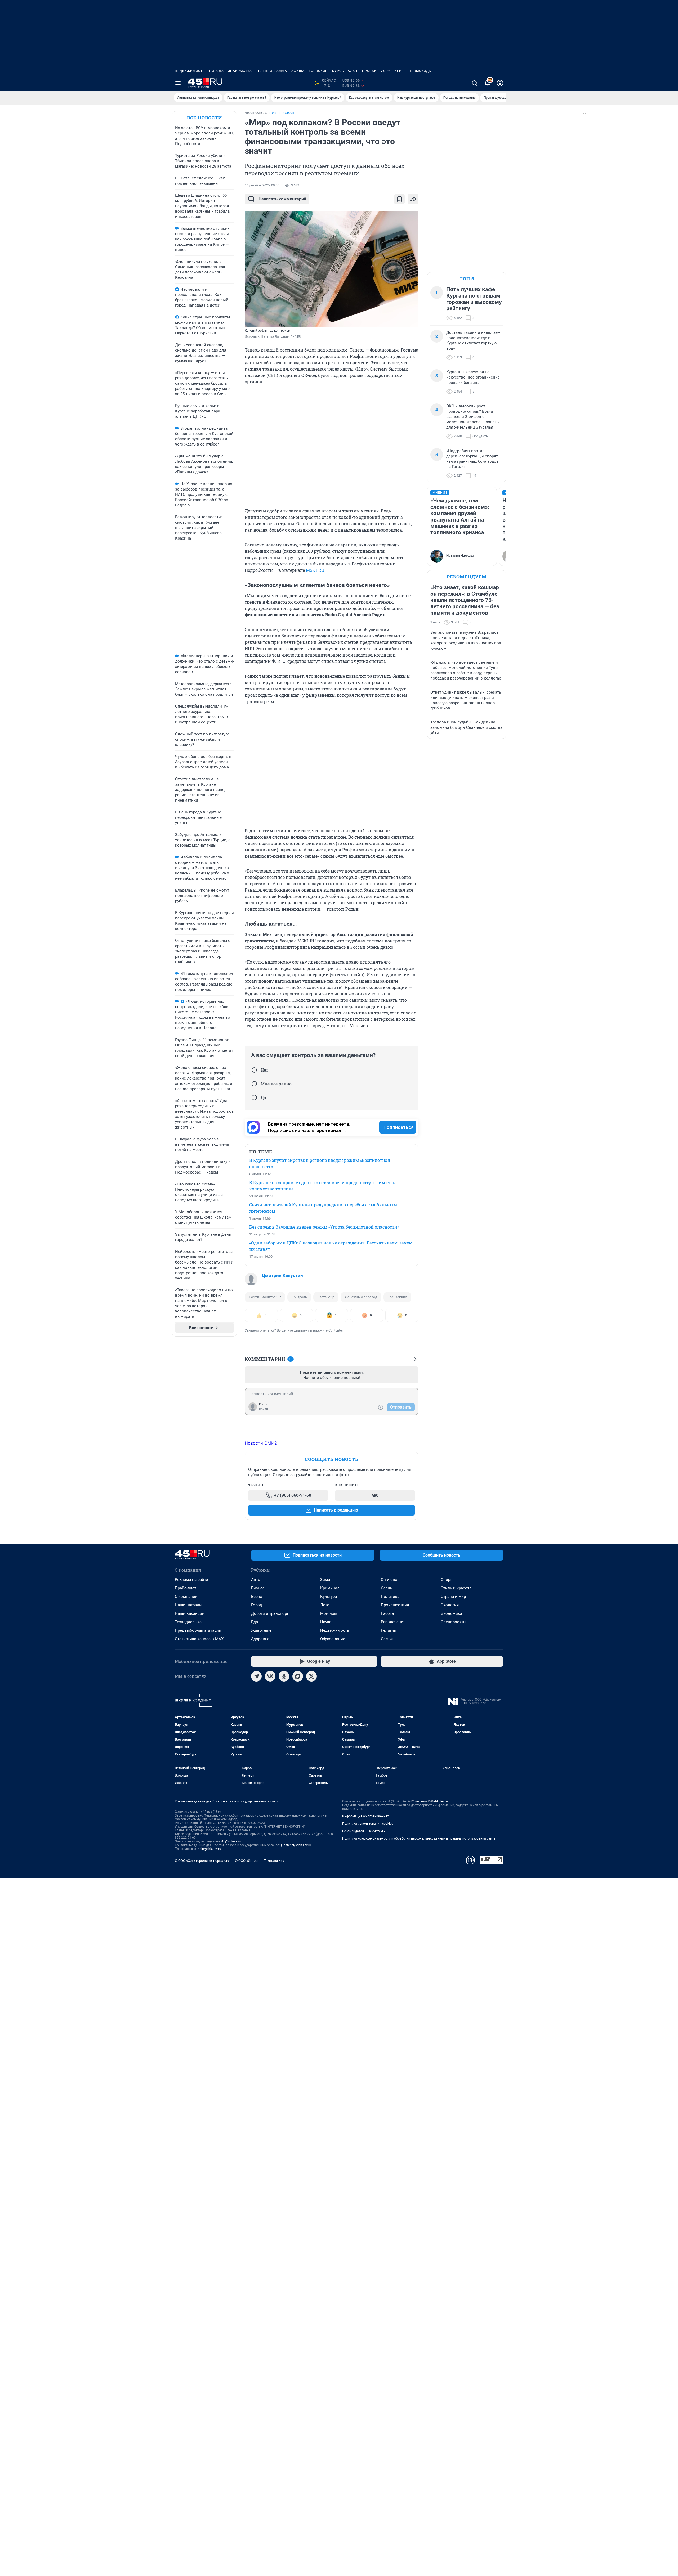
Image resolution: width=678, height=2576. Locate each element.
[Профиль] (500, 83)
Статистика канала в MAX (199, 1639)
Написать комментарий (282, 199)
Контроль (299, 1297)
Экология (450, 1605)
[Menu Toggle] (178, 83)
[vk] (270, 1676)
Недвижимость (190, 71)
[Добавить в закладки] (399, 199)
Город (257, 1605)
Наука (326, 1622)
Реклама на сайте (191, 1580)
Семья (387, 1639)
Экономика (451, 1613)
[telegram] (256, 1676)
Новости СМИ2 (261, 1443)
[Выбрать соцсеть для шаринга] (413, 199)
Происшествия (395, 1605)
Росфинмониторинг (265, 1297)
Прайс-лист (186, 1588)
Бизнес (258, 1588)
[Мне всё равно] (254, 1084)
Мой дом (329, 1613)
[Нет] (254, 1070)
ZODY (386, 71)
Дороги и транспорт (270, 1613)
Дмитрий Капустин (282, 1275)
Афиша (298, 71)
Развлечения (393, 1622)
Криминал (330, 1588)
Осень (387, 1588)
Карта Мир (326, 1297)
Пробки (369, 71)
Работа (387, 1613)
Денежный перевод (361, 1297)
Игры (399, 71)
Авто (256, 1580)
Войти (264, 1409)
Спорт (446, 1580)
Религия (389, 1630)
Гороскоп (318, 71)
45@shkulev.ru (232, 1841)
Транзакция (397, 1297)
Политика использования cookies (368, 1824)
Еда (255, 1622)
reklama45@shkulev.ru (432, 1801)
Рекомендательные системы (364, 1831)
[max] (298, 1676)
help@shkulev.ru (209, 1849)
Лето (325, 1605)
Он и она (389, 1580)
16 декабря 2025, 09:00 (262, 185)
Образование (333, 1639)
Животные (261, 1630)
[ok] (284, 1676)
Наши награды (189, 1605)
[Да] (254, 1098)
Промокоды (420, 71)
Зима (325, 1580)
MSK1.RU (315, 570)
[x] (311, 1676)
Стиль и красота (456, 1588)
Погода (217, 71)
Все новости (204, 118)
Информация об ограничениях (365, 1816)
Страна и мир (453, 1597)
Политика (390, 1597)
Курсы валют (345, 71)
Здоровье (260, 1639)
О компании (186, 1597)
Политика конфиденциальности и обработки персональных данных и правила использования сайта (419, 1838)
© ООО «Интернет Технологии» (260, 1861)
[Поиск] (475, 83)
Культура (329, 1597)
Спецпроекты (454, 1622)
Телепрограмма (272, 71)
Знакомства (240, 71)
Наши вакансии (190, 1613)
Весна (257, 1597)
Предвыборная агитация (198, 1630)
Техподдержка (188, 1622)
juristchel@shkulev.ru (296, 1845)
